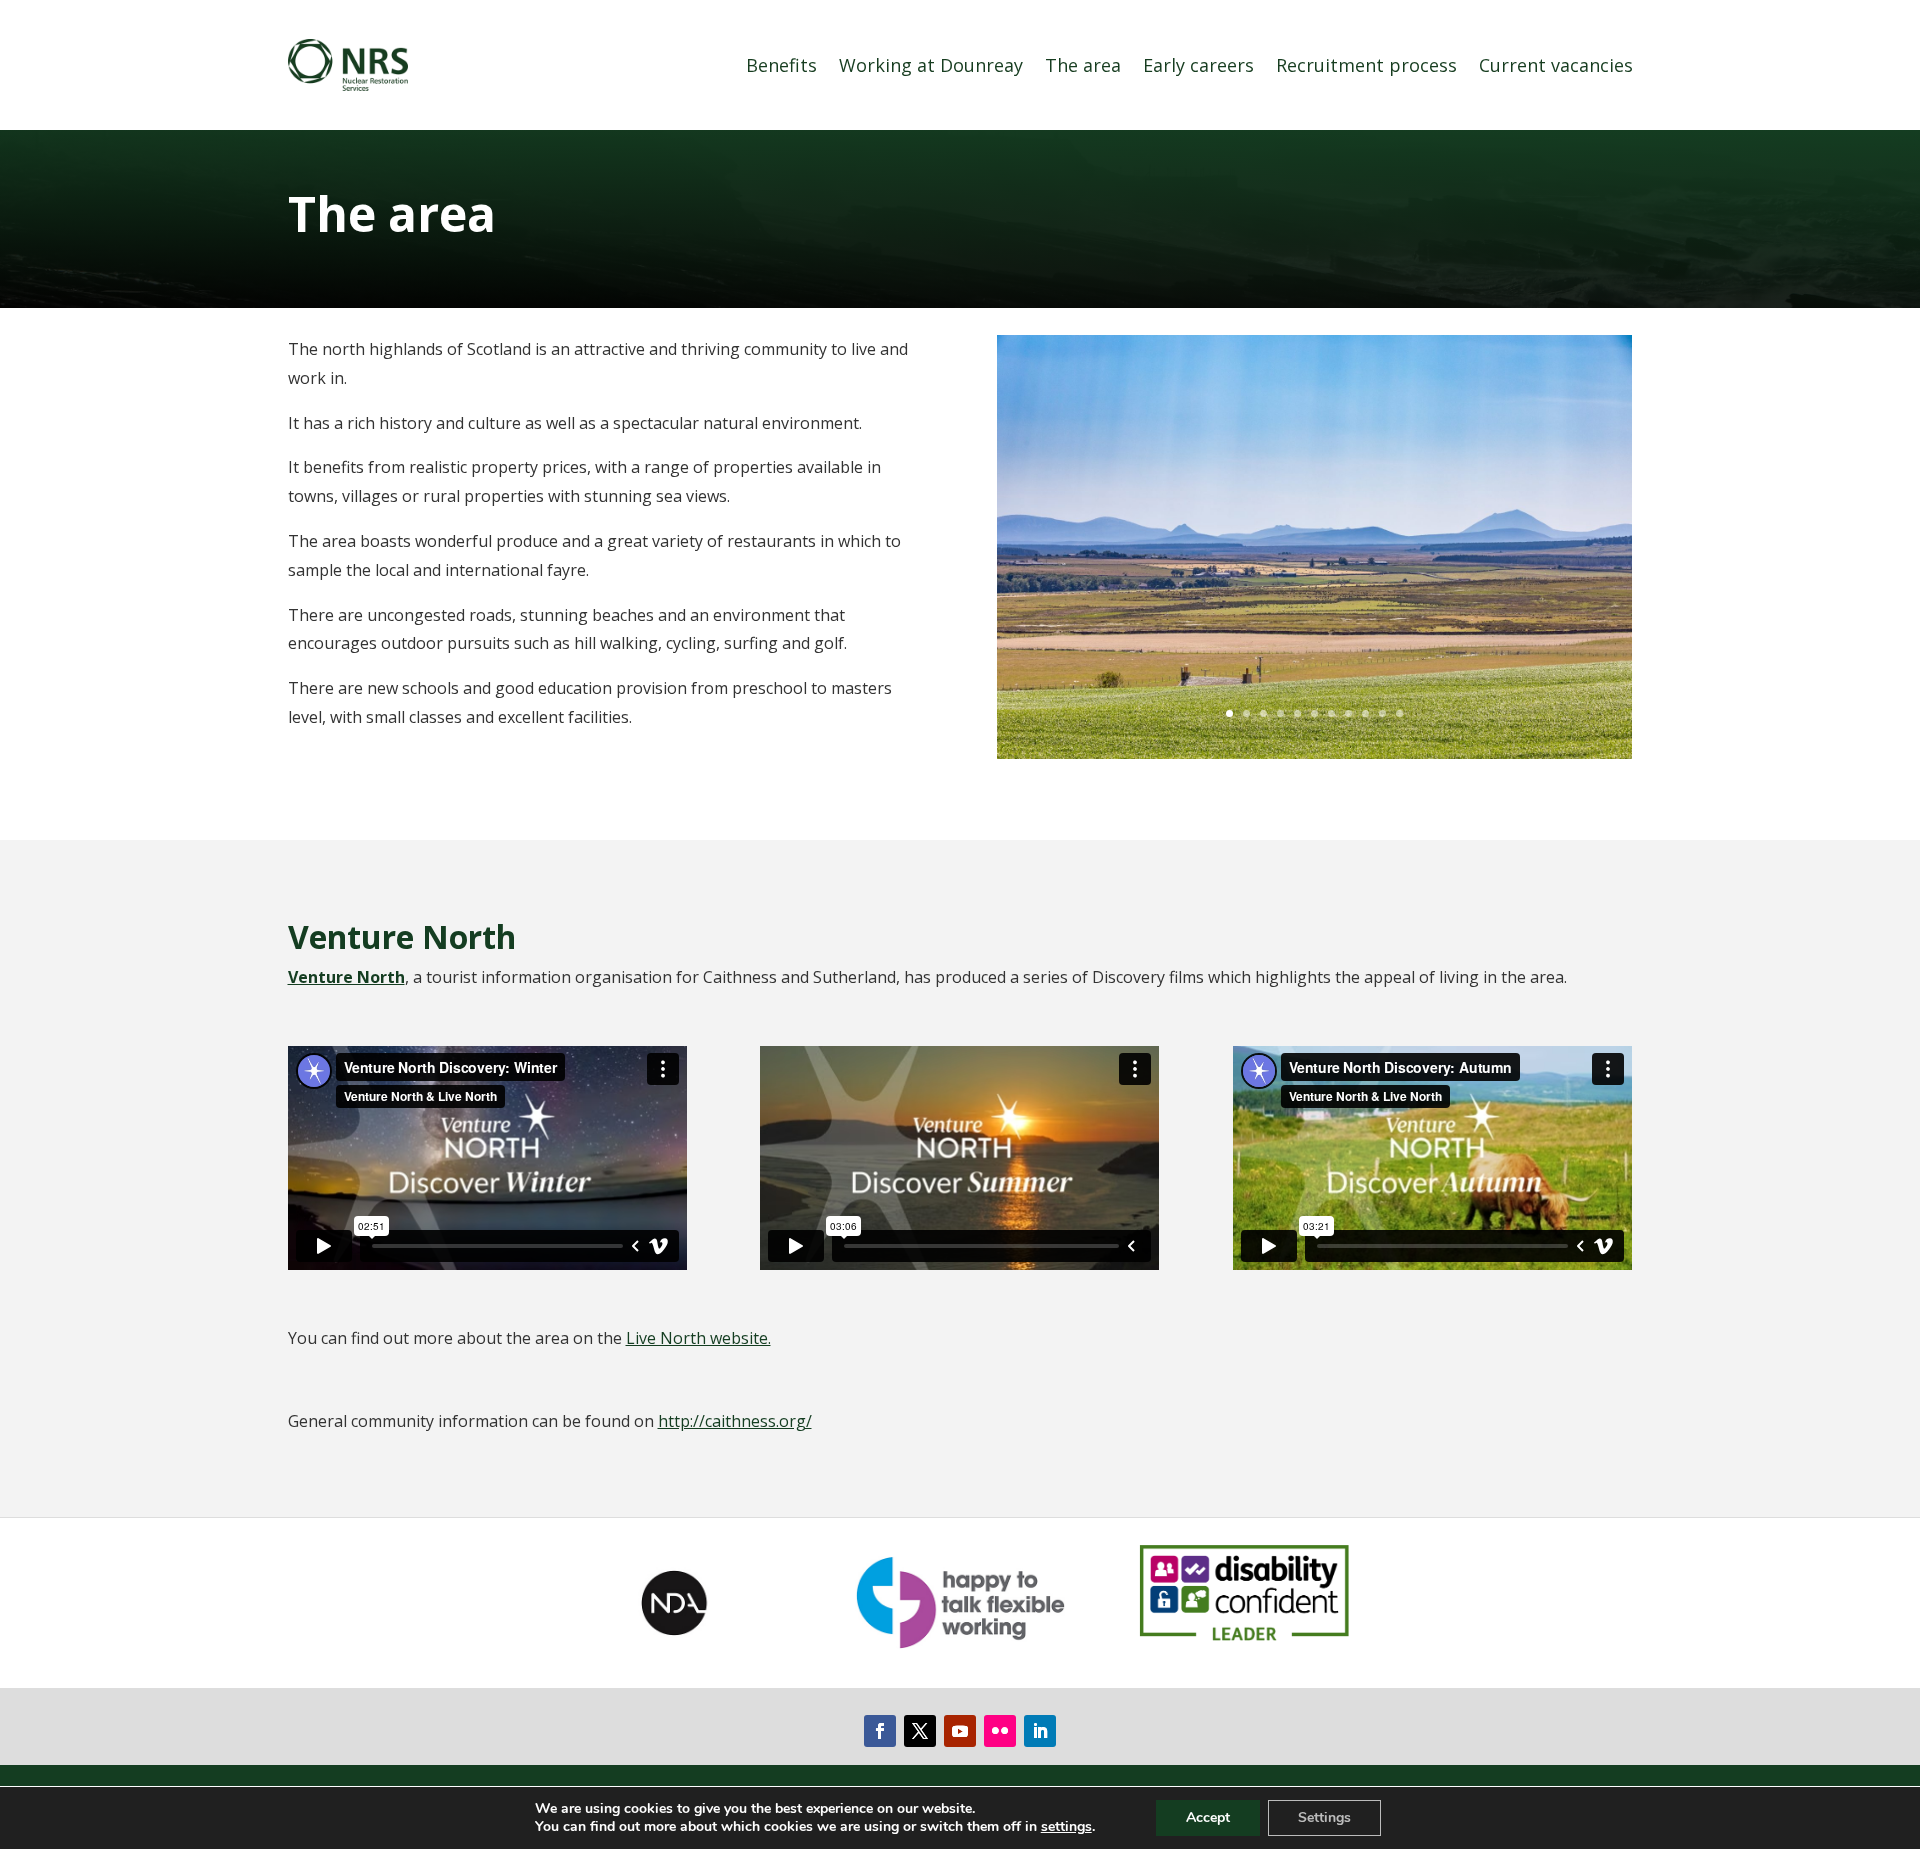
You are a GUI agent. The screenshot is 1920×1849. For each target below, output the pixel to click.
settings (1066, 1827)
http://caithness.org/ (735, 1421)
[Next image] (1630, 547)
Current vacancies (1556, 65)
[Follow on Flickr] (1000, 1731)
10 (1382, 713)
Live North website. (698, 1338)
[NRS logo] (348, 65)
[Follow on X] (920, 1731)
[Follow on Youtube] (960, 1731)
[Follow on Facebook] (880, 1731)
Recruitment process (1366, 65)
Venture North (346, 977)
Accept (1208, 1817)
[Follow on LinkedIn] (1040, 1731)
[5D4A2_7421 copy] (1315, 753)
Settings (1324, 1817)
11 (1399, 713)
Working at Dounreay (931, 65)
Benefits (781, 65)
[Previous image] (999, 547)
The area (1083, 65)
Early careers (1198, 65)
